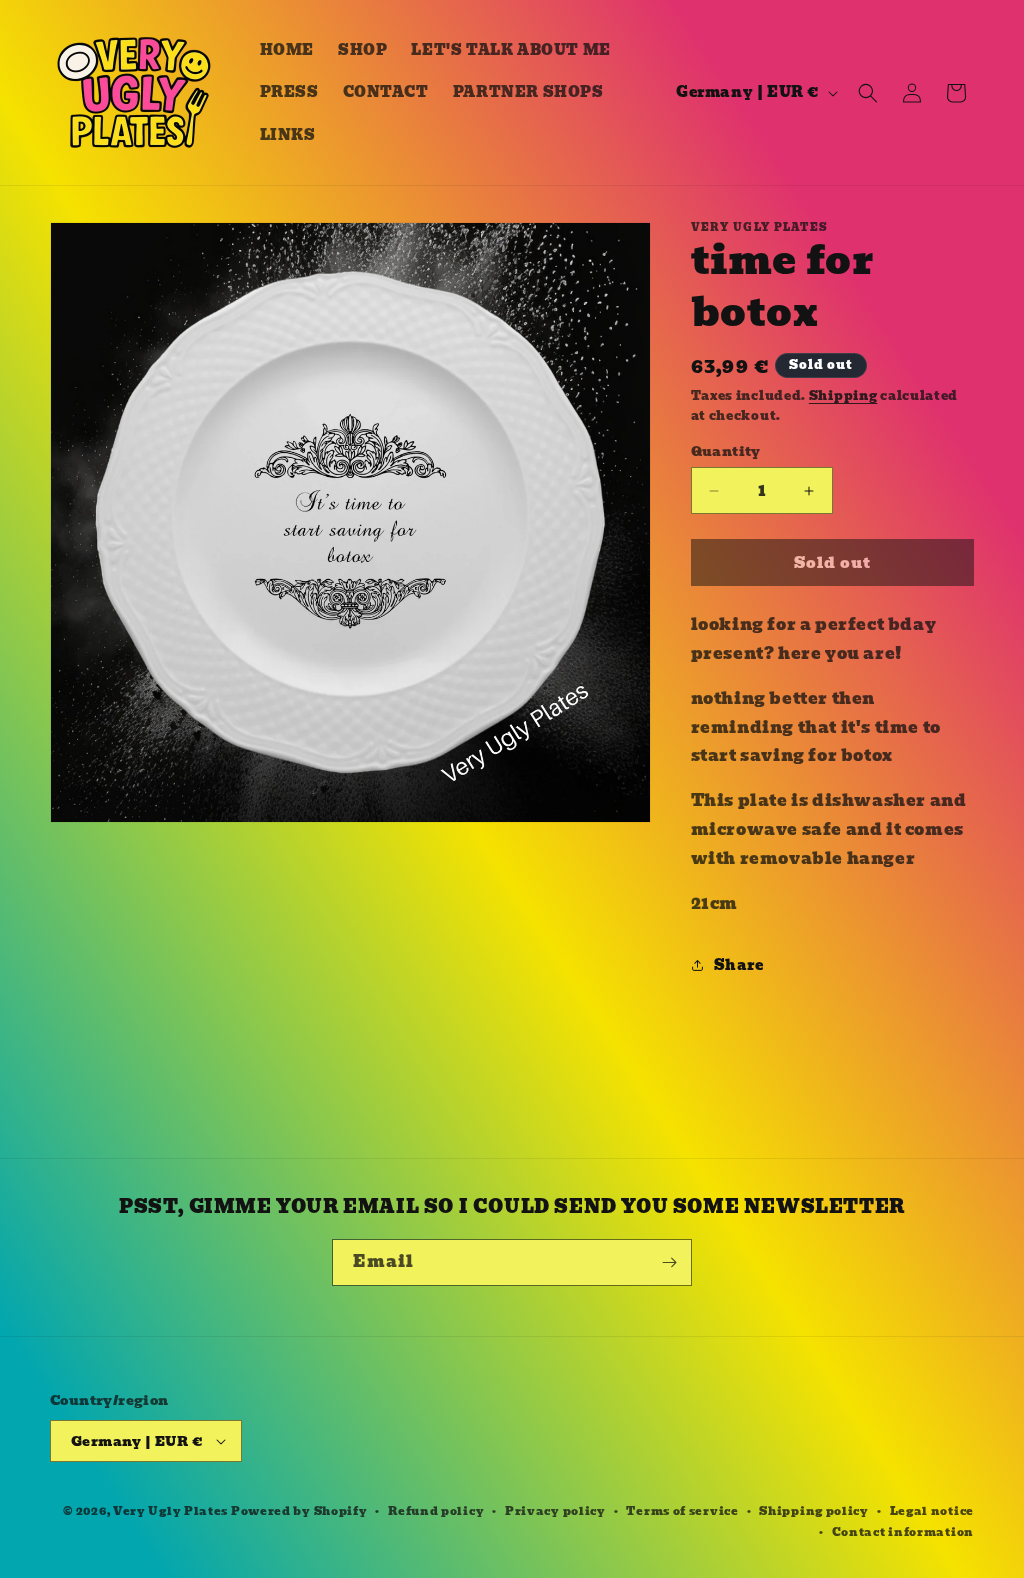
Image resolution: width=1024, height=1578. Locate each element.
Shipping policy (814, 1511)
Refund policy (436, 1511)
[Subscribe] (669, 1262)
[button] (868, 93)
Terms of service (682, 1511)
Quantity (726, 452)
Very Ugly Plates (170, 1511)
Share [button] (739, 965)
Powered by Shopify (299, 1511)
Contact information (903, 1532)
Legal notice (932, 1511)
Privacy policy (555, 1511)
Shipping (843, 395)
